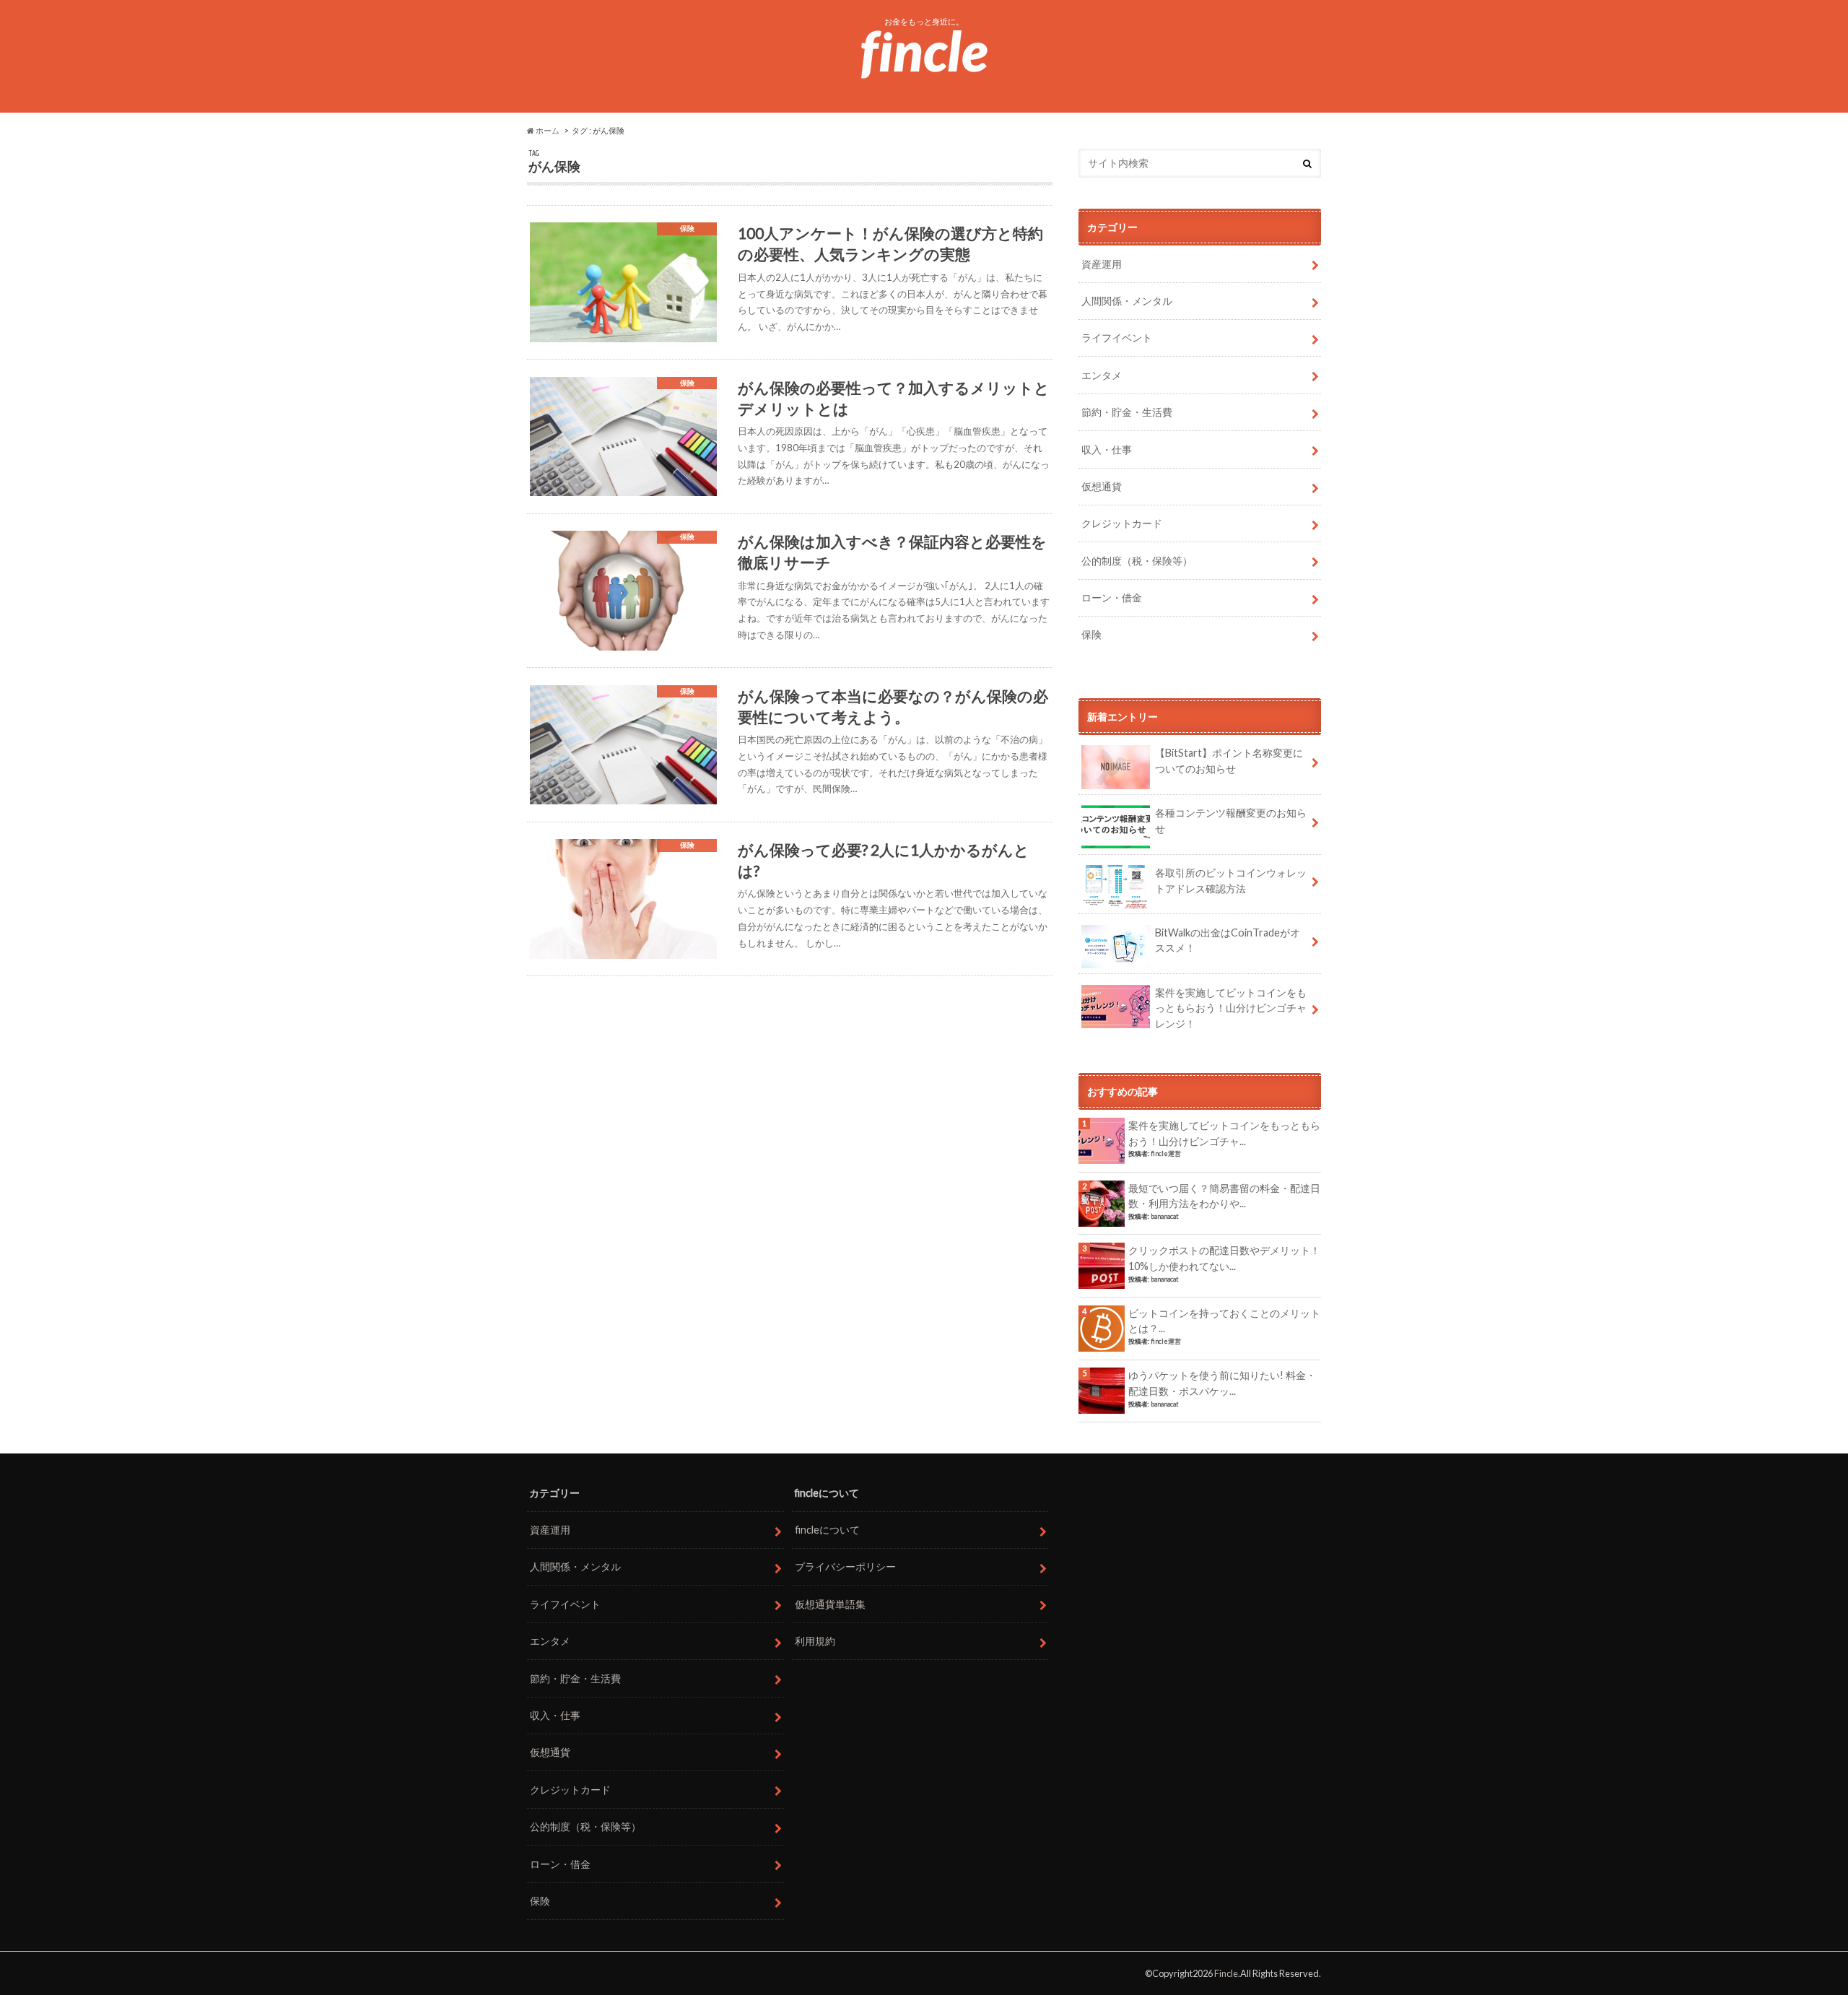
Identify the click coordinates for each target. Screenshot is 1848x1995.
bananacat (1165, 1216)
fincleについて (827, 1530)
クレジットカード (1122, 523)
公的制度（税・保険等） (1137, 561)
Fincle (1226, 1973)
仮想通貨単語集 (830, 1604)
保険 (1091, 634)
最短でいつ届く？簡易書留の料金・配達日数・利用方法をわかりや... (1224, 1196)
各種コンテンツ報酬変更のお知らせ (1231, 821)
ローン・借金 (1112, 597)
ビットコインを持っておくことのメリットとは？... (1224, 1321)
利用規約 (815, 1641)
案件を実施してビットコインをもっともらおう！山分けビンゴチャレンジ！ (1231, 1008)
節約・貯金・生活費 (1127, 412)
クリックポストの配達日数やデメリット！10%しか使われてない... (1224, 1258)
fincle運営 (1166, 1153)
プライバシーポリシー (845, 1566)
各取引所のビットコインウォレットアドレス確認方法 (1231, 881)
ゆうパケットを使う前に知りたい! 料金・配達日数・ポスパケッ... (1222, 1383)
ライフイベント (1117, 338)
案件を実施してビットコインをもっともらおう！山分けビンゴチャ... (1224, 1133)
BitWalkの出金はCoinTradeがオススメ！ (1228, 940)
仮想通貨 (1102, 486)
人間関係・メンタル (1127, 301)
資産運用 (1102, 264)
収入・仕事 (1107, 449)
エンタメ (1102, 375)
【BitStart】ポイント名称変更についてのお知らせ (1229, 761)
